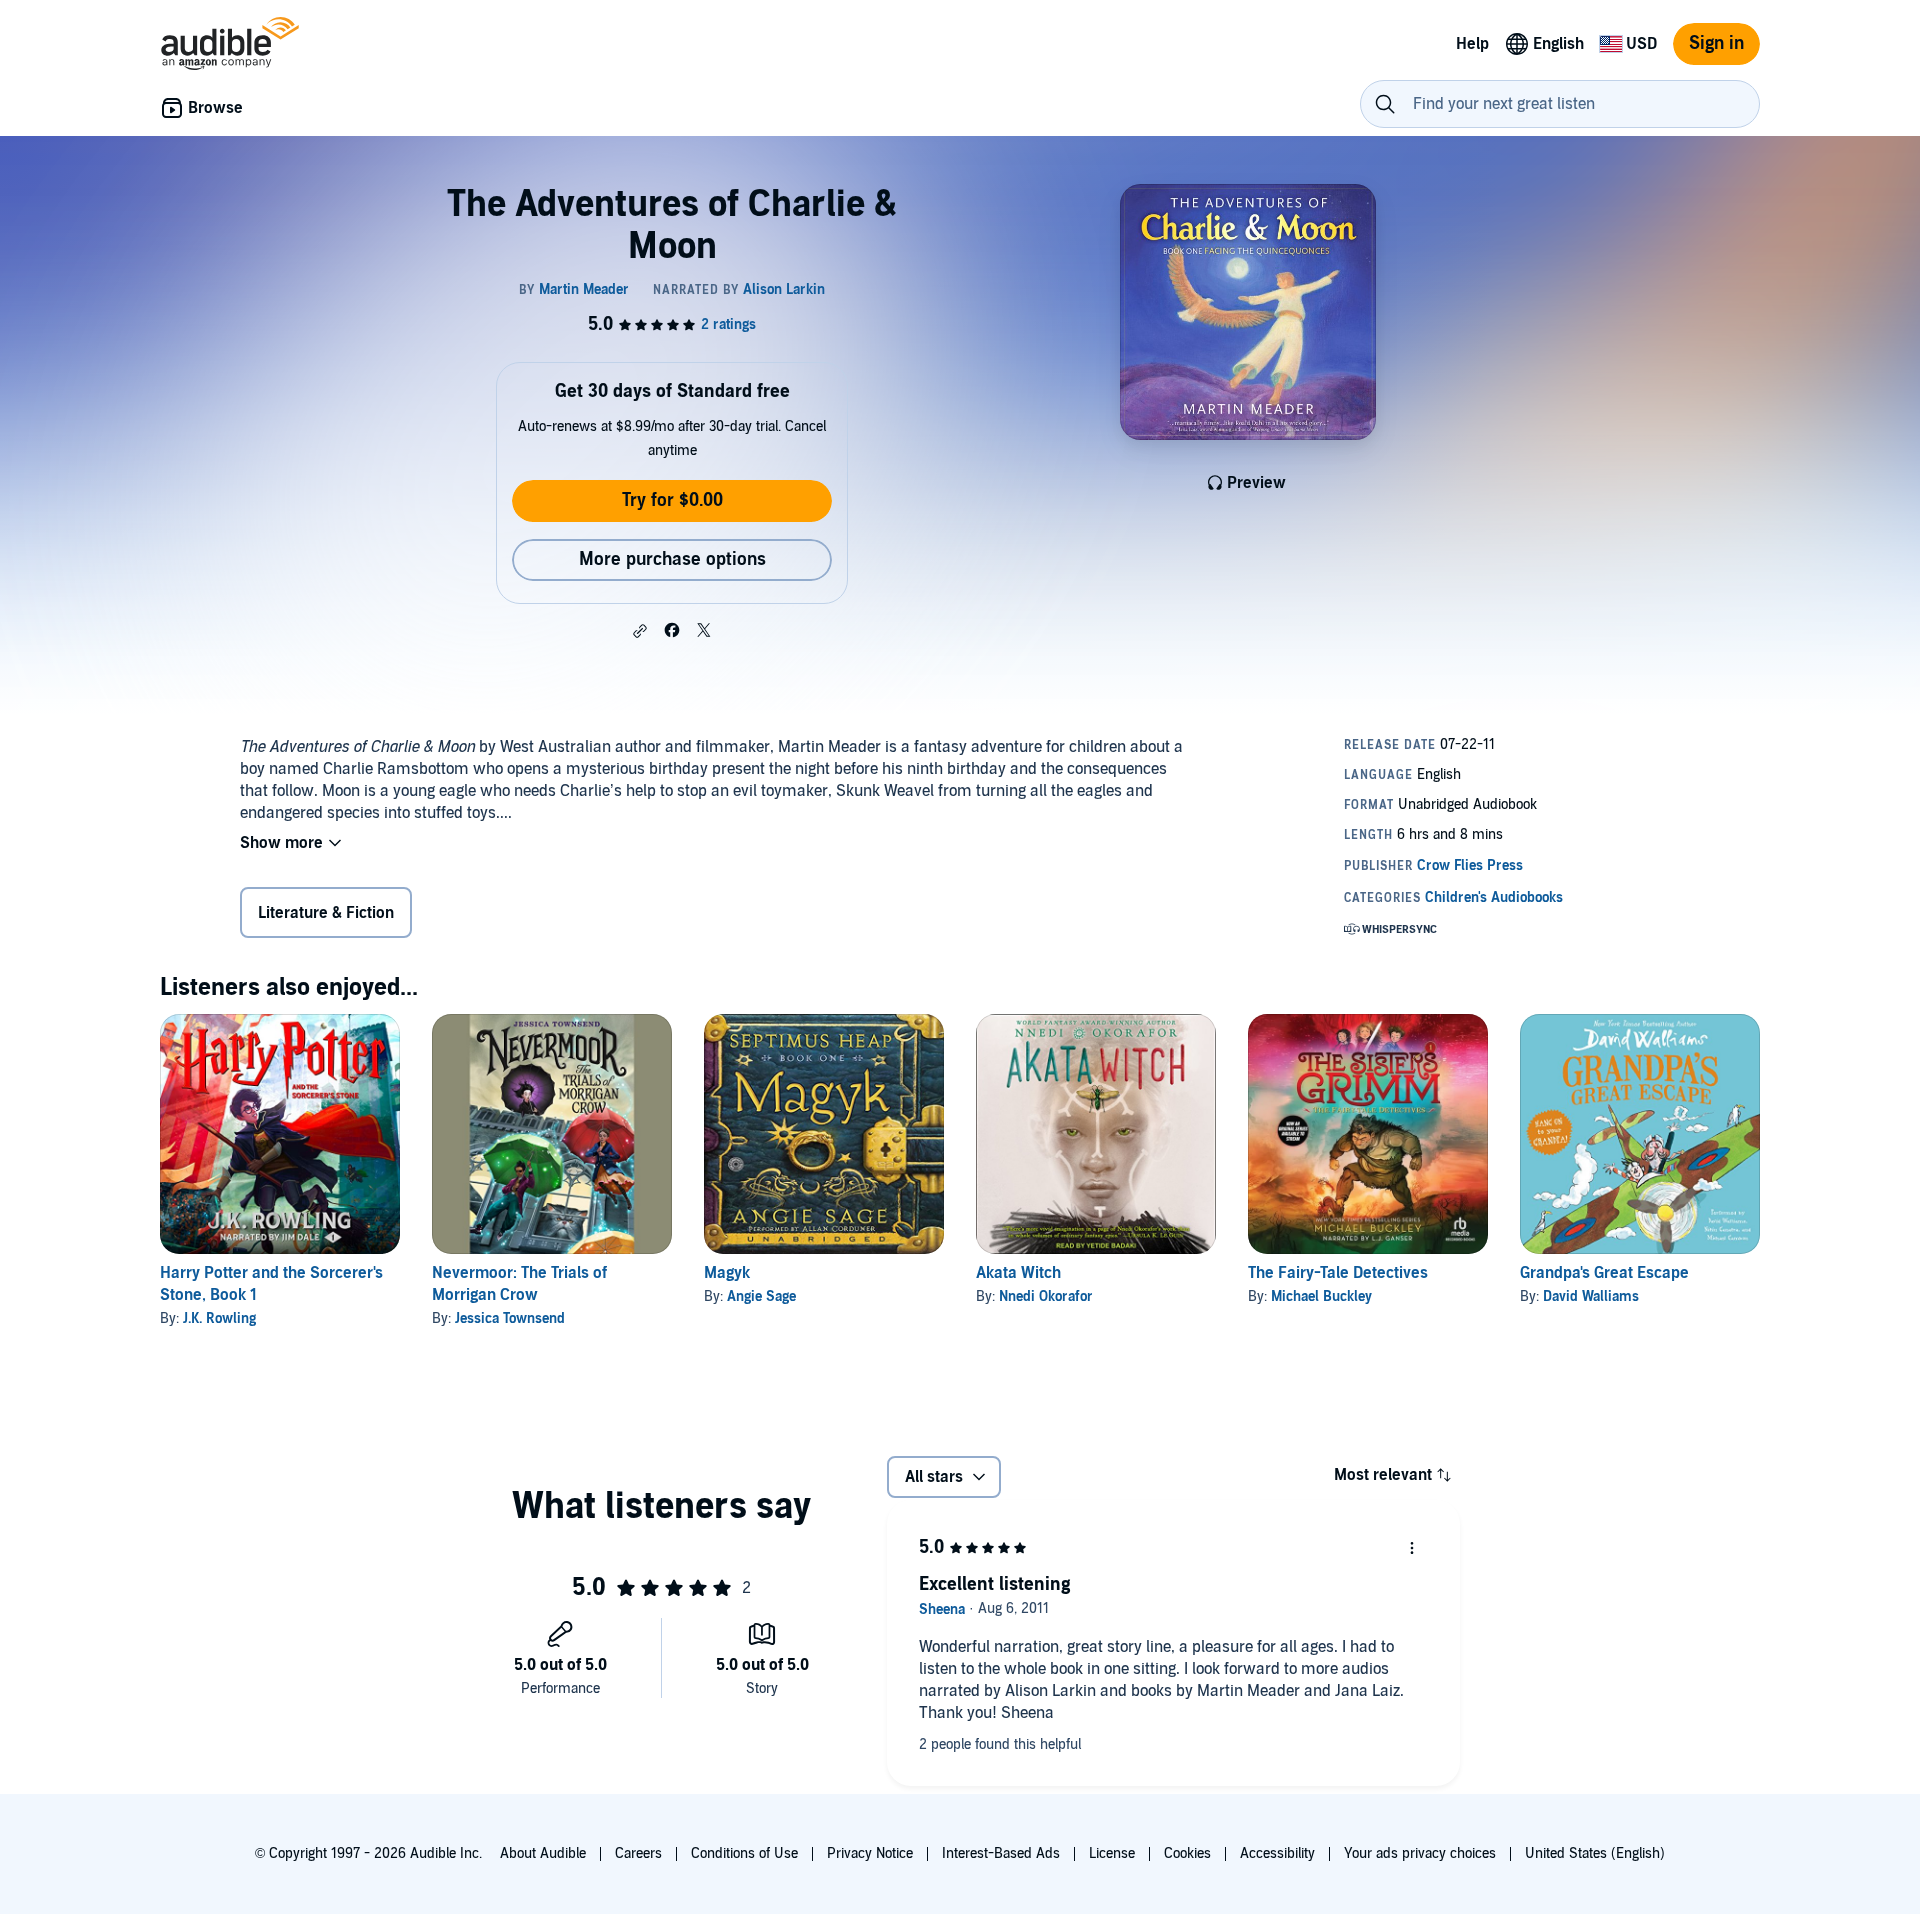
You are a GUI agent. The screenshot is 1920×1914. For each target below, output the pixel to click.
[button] (640, 631)
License (1112, 1853)
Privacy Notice (870, 1853)
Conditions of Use (744, 1853)
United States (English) (1595, 1853)
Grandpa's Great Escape (1604, 1273)
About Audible (543, 1853)
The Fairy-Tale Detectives (1338, 1273)
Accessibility (1277, 1853)
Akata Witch (1018, 1273)
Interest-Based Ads (1001, 1853)
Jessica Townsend (510, 1318)
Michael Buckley (1321, 1296)
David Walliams (1591, 1296)
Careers (638, 1853)
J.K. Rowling (219, 1318)
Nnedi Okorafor (1046, 1296)
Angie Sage (761, 1296)
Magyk (727, 1273)
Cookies (1187, 1853)
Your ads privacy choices (1420, 1853)
